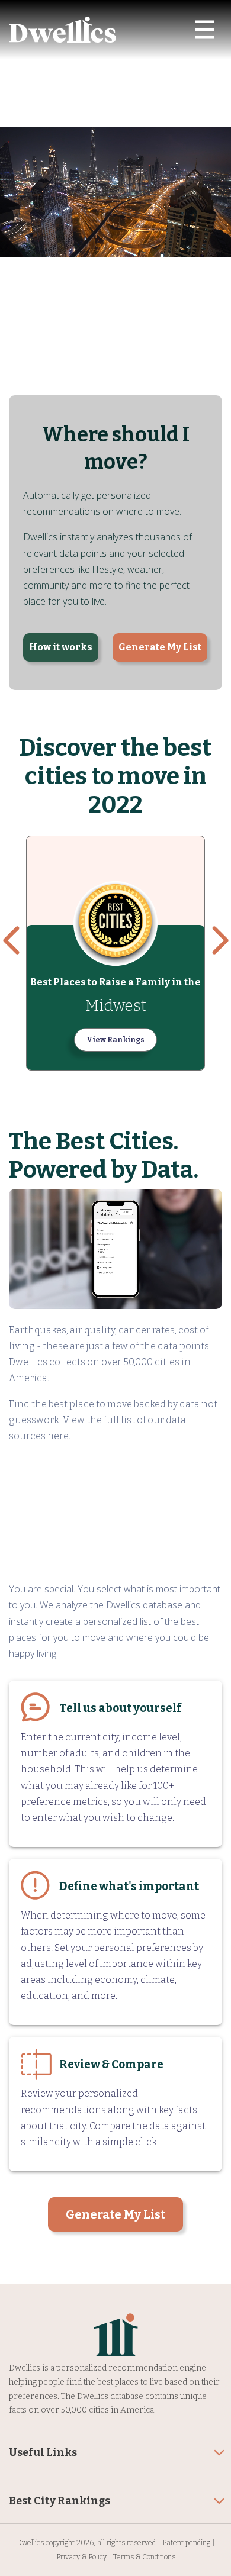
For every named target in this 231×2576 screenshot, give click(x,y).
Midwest (116, 1006)
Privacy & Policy (81, 2557)
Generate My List (160, 647)
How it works (61, 647)
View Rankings (115, 1040)
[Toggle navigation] (204, 30)
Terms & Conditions (144, 2557)
